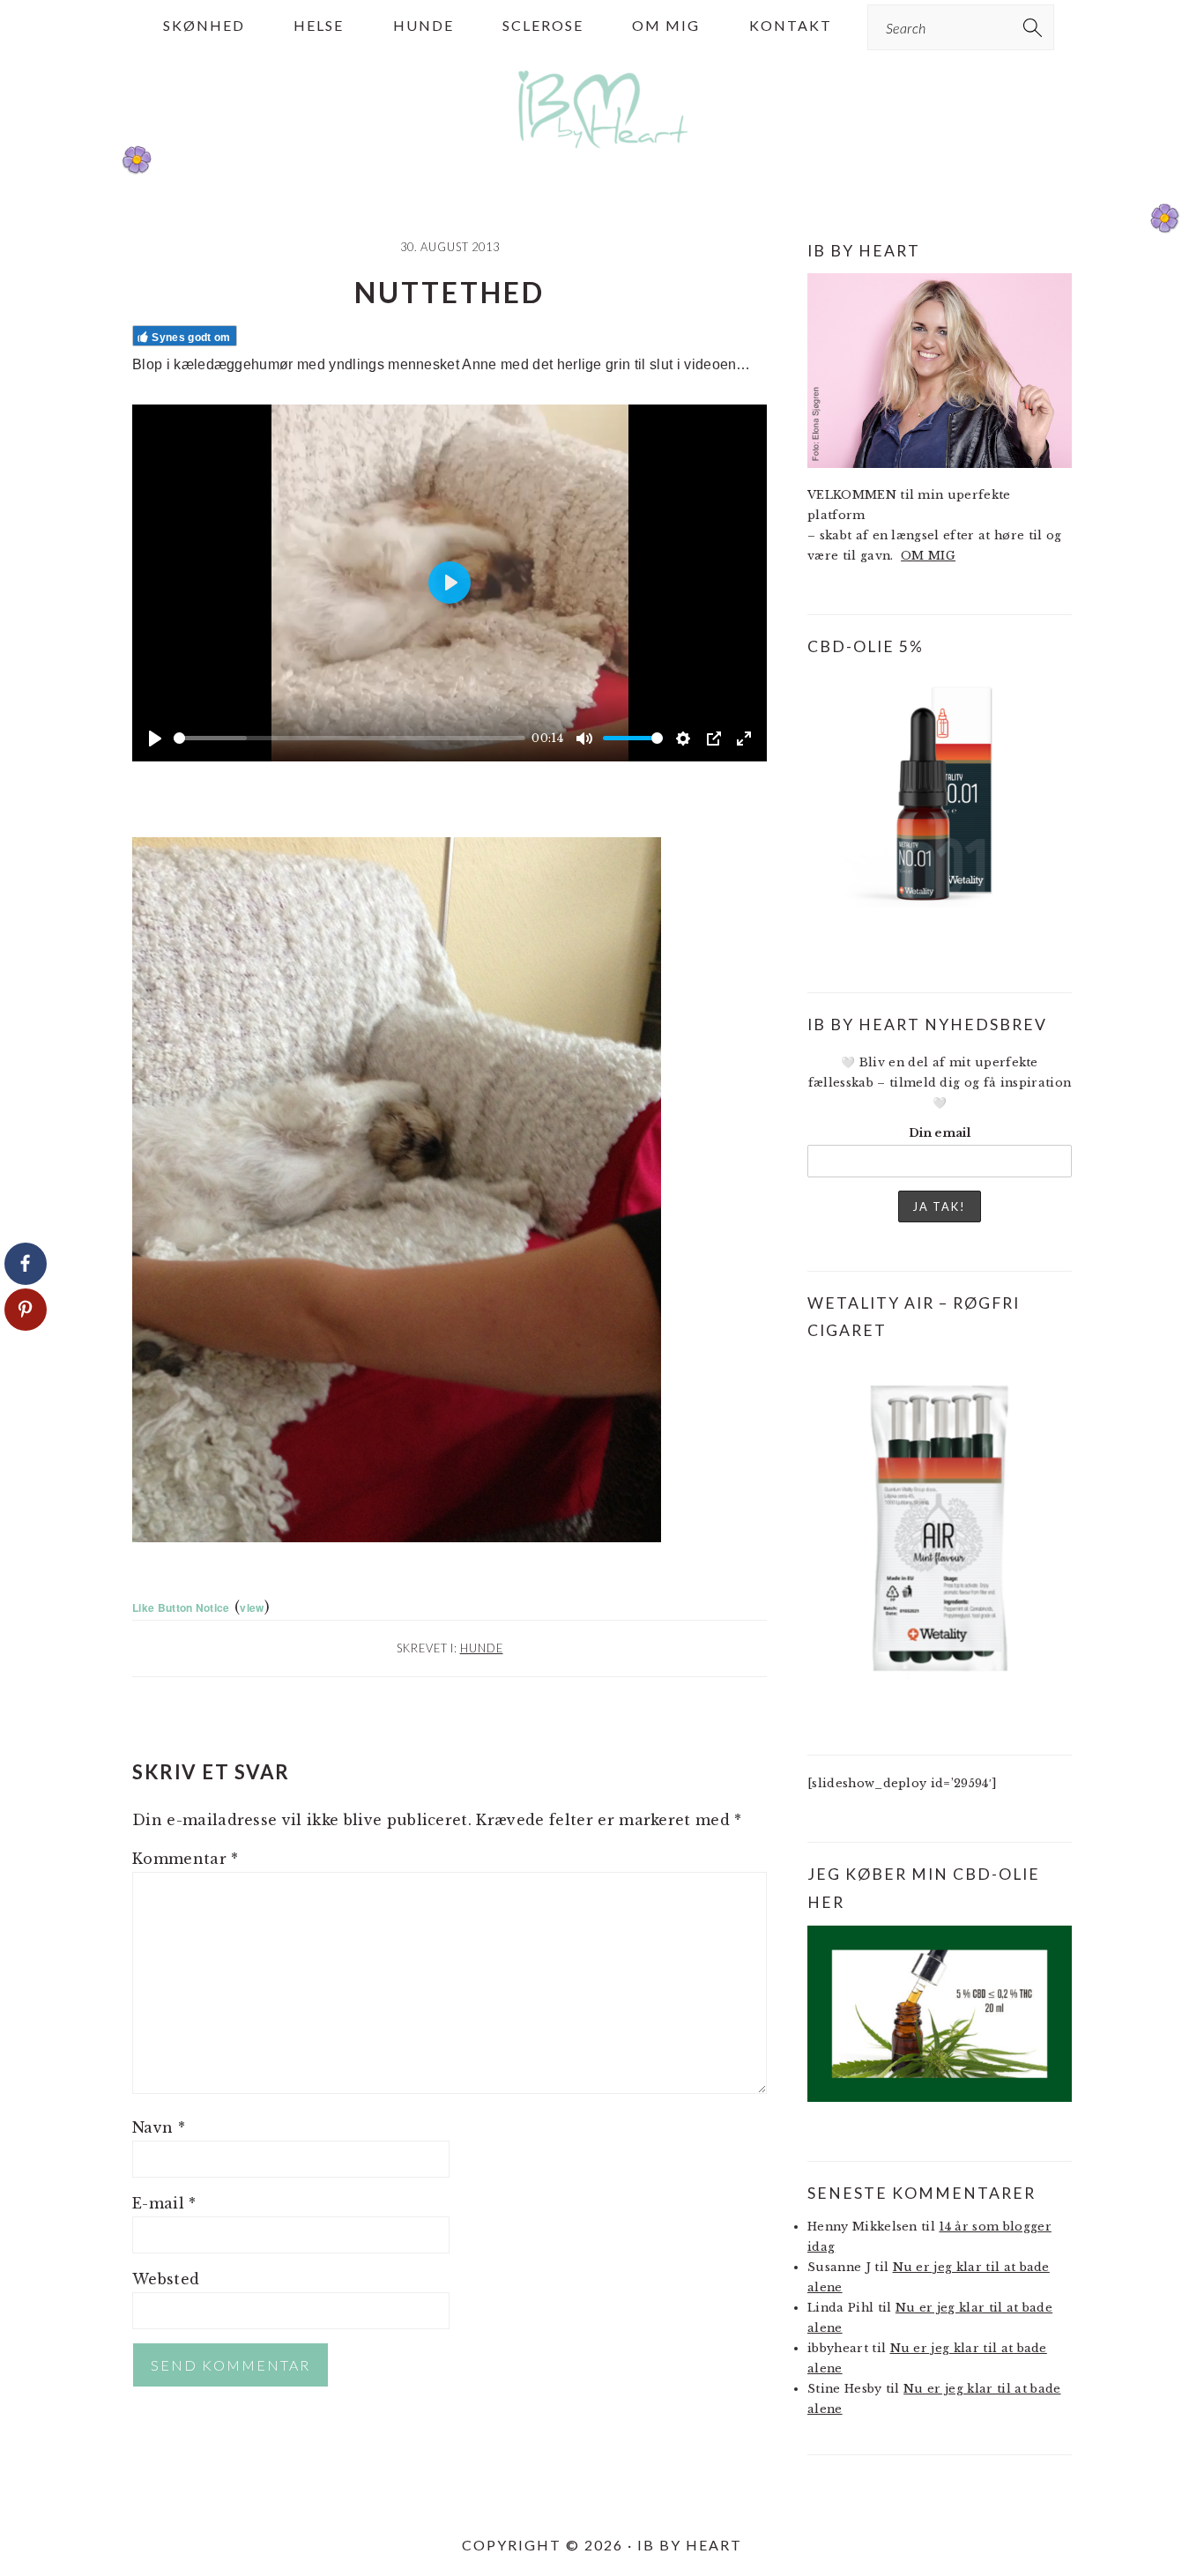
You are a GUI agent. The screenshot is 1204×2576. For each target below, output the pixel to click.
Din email (940, 1133)
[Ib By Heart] (602, 157)
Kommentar (186, 1859)
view (252, 1607)
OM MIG (928, 556)
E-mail (164, 2203)
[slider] (349, 738)
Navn (159, 2127)
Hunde (482, 1648)
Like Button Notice (181, 1607)
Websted (166, 2279)
